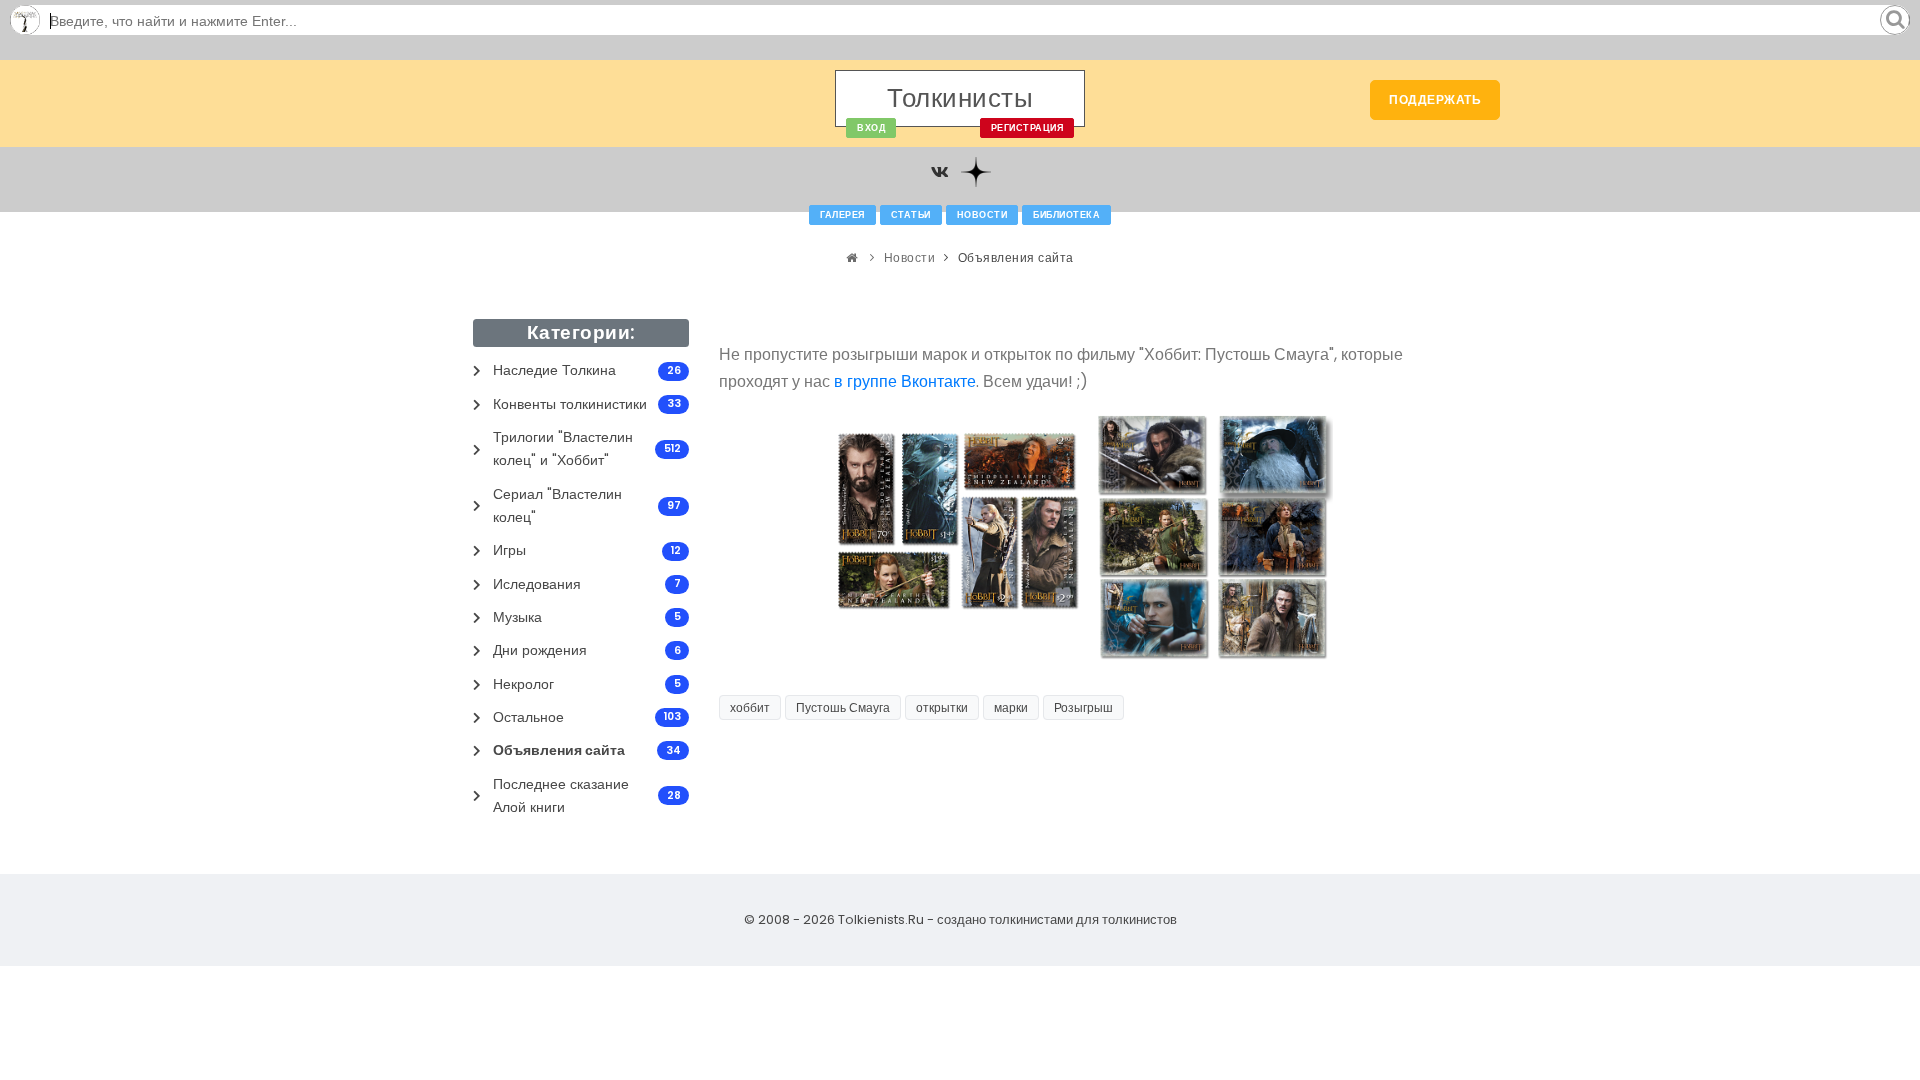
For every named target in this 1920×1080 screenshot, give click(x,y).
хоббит (750, 707)
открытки (942, 707)
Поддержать (1435, 99)
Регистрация (1027, 128)
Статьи (911, 215)
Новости (982, 215)
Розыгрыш (1083, 707)
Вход (871, 128)
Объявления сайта (1016, 257)
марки (1011, 707)
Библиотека (1066, 215)
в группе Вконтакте (905, 381)
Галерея (842, 215)
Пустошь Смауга (843, 707)
